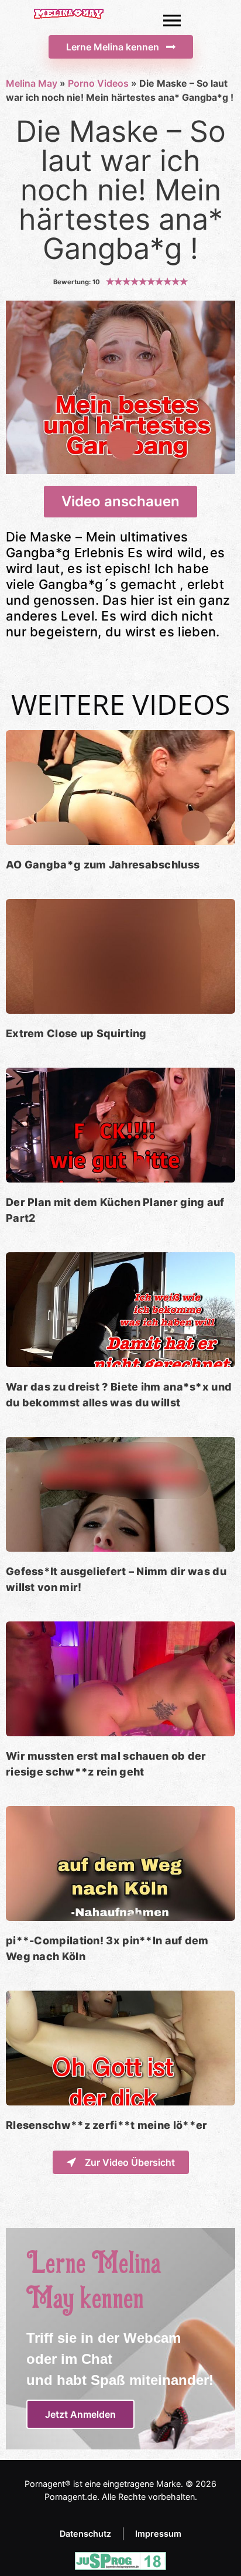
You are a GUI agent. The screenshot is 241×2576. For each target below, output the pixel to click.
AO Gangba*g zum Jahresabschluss (103, 865)
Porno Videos (98, 83)
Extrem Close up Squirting (76, 1033)
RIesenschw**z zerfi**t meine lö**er (107, 2125)
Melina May (32, 83)
